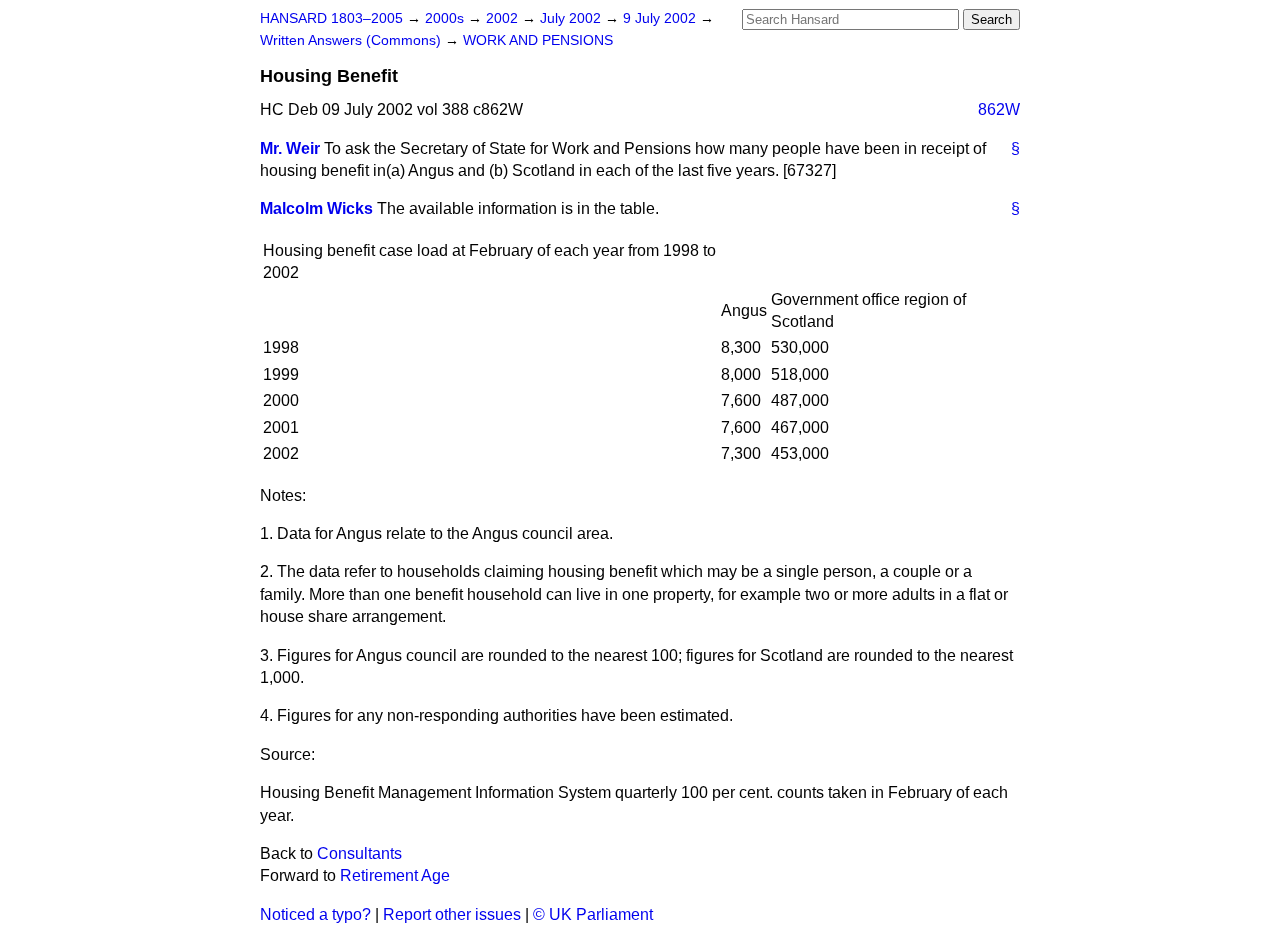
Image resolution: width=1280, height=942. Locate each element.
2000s (446, 18)
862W (999, 109)
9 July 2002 (661, 18)
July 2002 (572, 18)
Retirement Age (395, 875)
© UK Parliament (593, 914)
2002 (504, 18)
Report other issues (452, 914)
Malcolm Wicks (316, 208)
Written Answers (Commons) (352, 40)
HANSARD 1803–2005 (331, 18)
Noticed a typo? (315, 914)
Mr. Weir (290, 148)
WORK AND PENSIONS (538, 40)
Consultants (359, 853)
